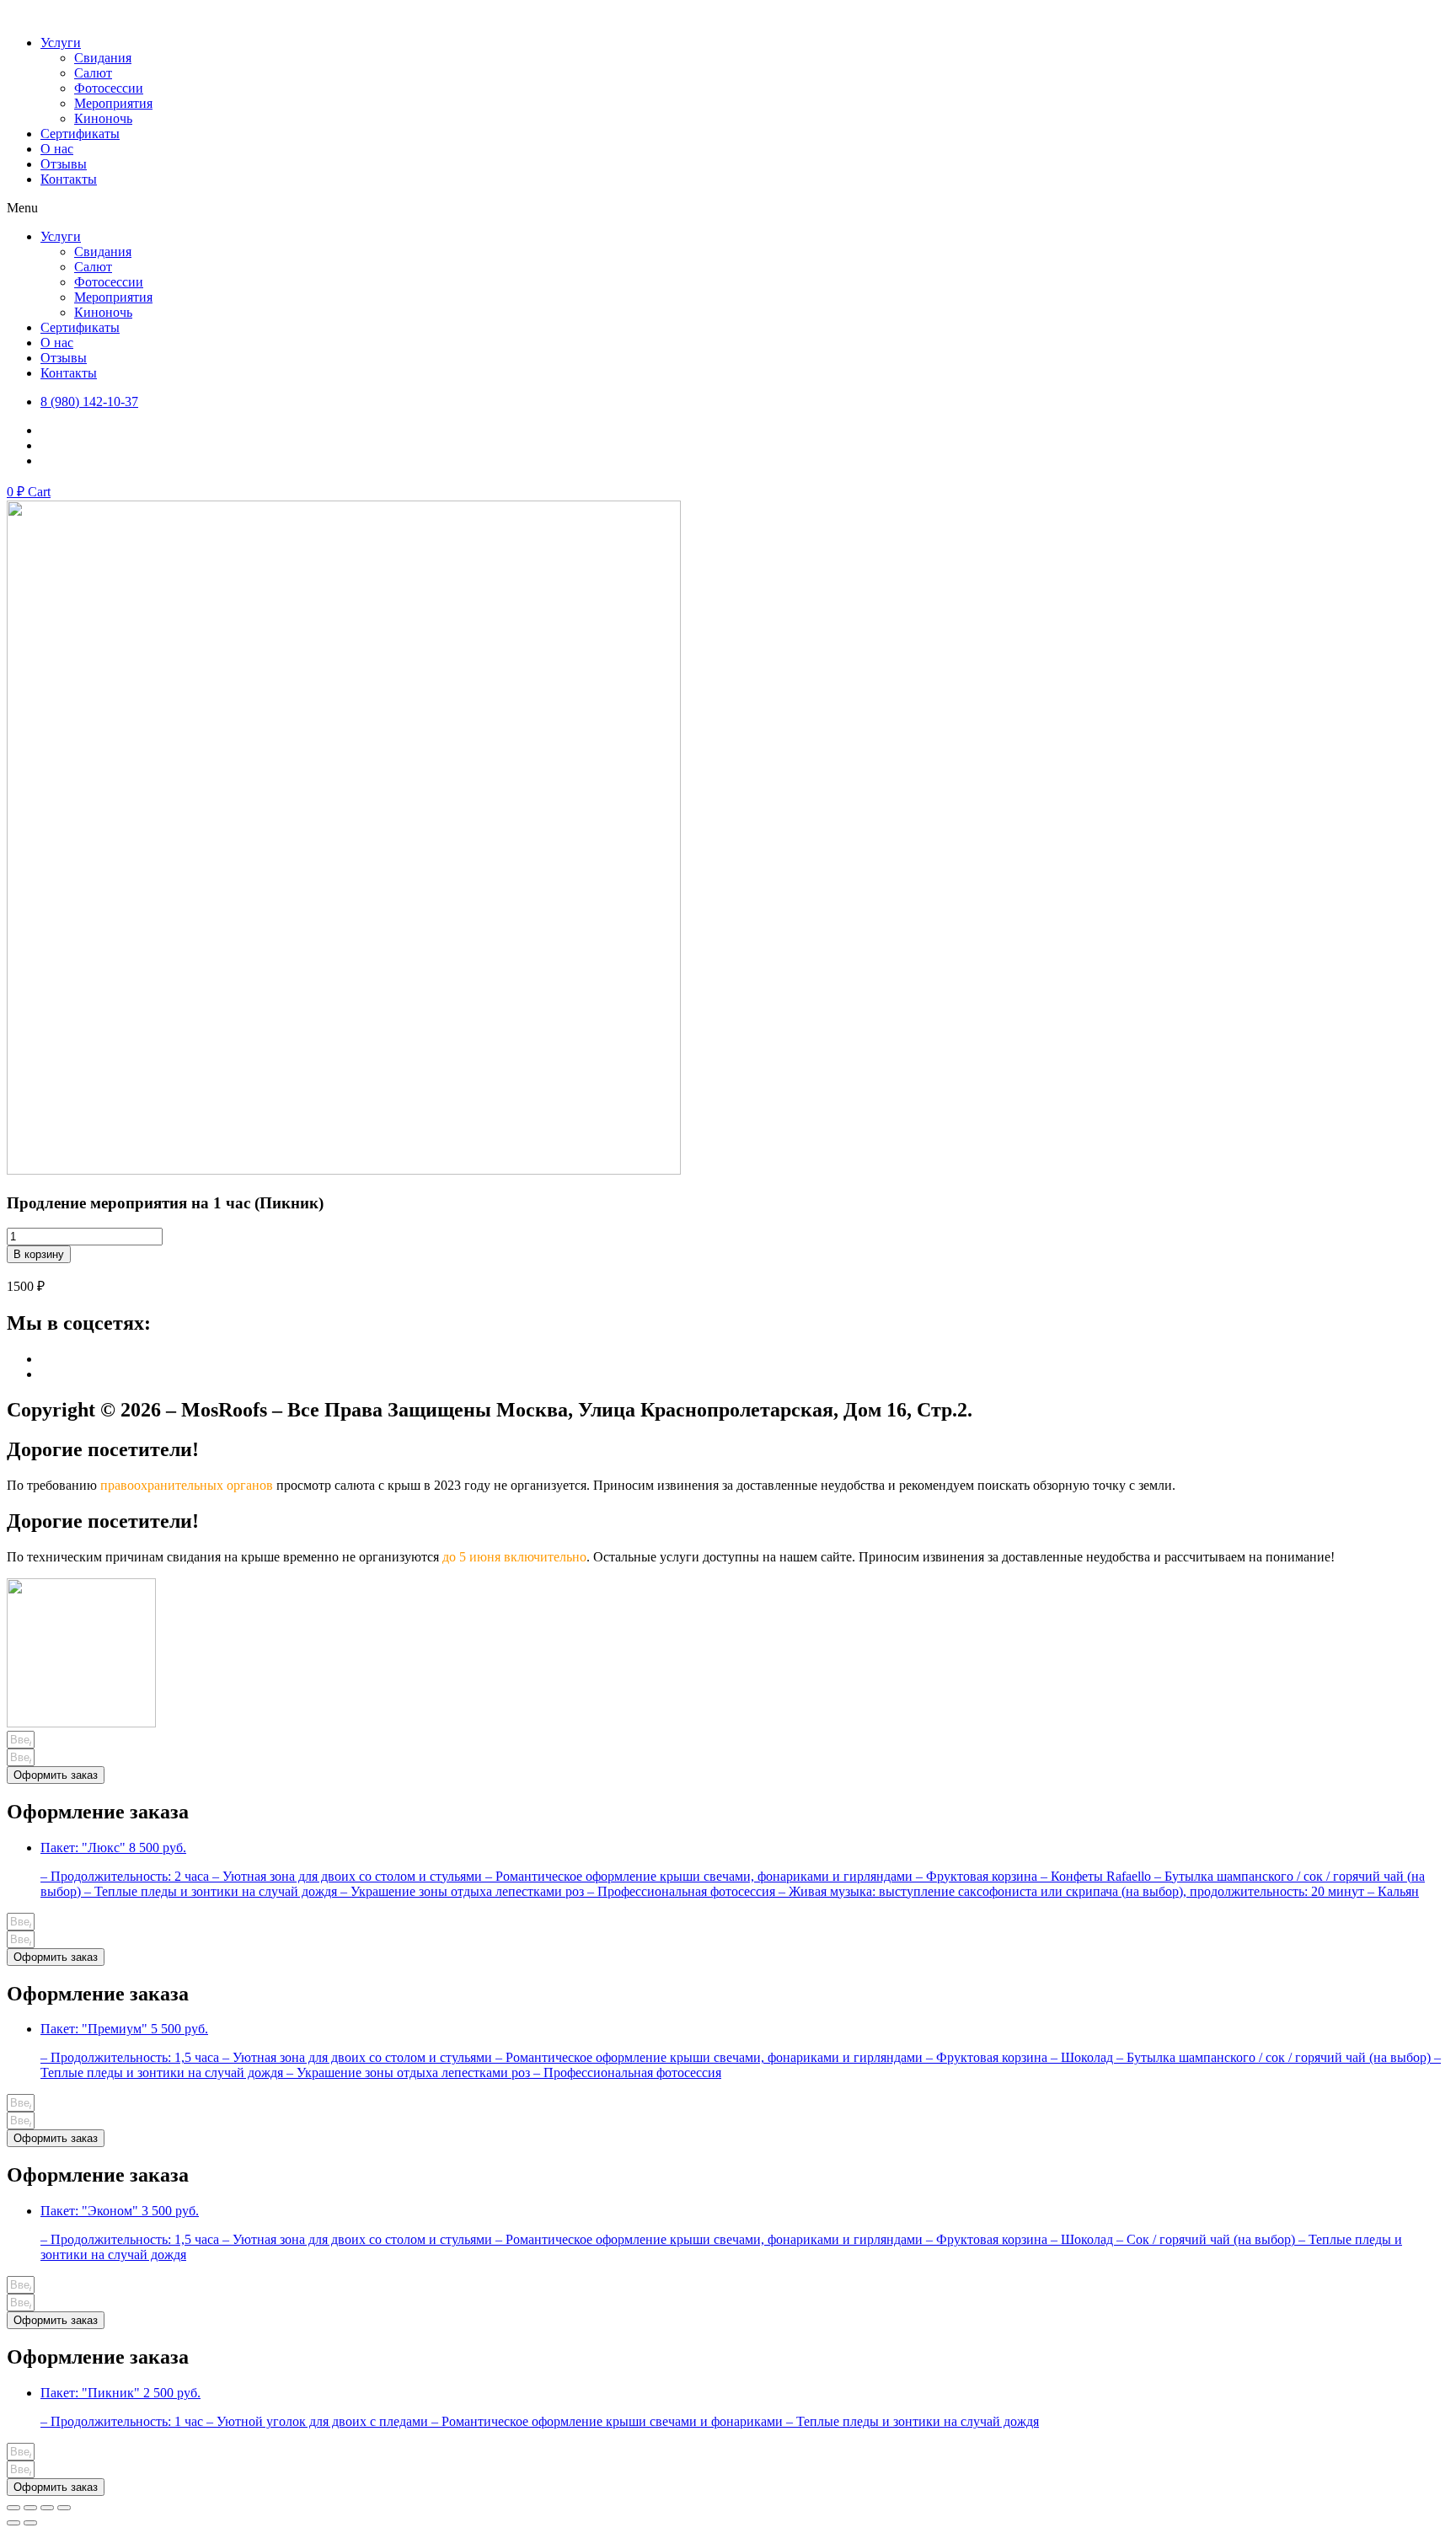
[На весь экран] (47, 2508)
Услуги (61, 43)
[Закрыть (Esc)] (13, 2508)
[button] (728, 208)
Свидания (103, 58)
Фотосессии (109, 88)
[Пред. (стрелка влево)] (13, 2523)
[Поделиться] (30, 2508)
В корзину (39, 1254)
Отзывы (64, 164)
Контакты (69, 179)
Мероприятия (113, 103)
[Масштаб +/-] (64, 2508)
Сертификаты (80, 134)
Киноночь (103, 118)
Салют (93, 73)
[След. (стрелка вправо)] (30, 2523)
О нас (57, 149)
